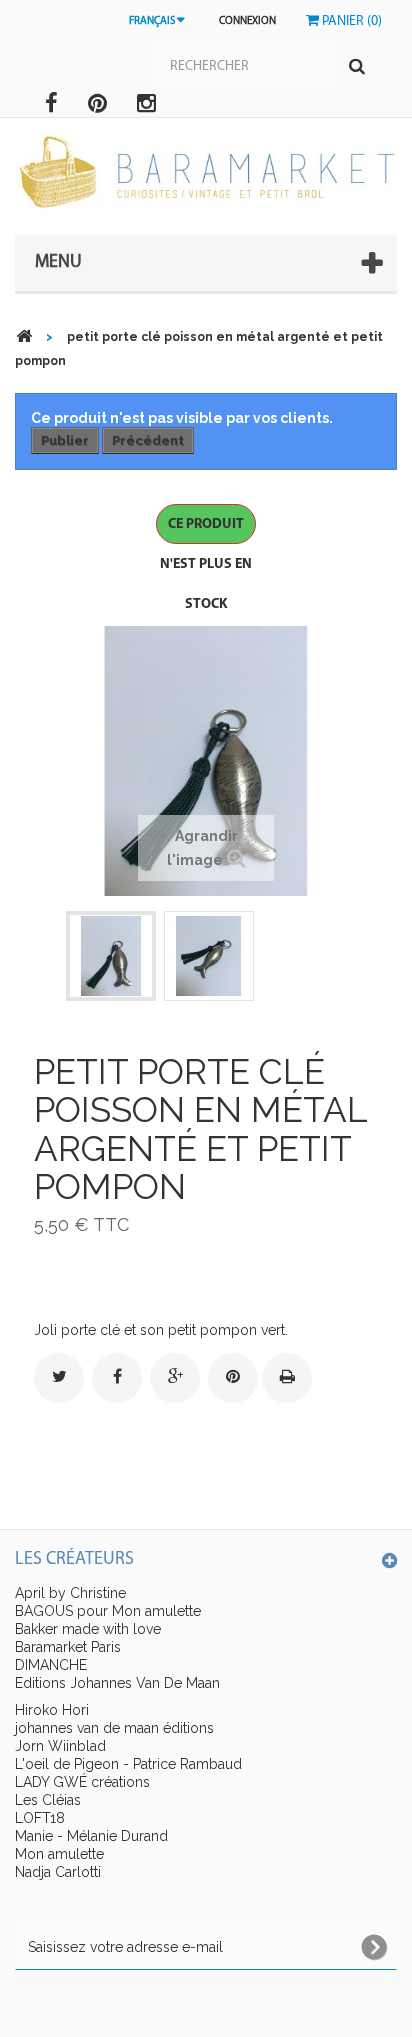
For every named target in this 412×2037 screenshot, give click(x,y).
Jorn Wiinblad (60, 1746)
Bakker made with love (88, 1629)
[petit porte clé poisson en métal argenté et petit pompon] (111, 956)
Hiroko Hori (52, 1710)
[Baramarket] (206, 171)
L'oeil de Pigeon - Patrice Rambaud (128, 1764)
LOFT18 (40, 1818)
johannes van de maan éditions (114, 1728)
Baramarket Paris (68, 1647)
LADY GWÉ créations (82, 1782)
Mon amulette (59, 1854)
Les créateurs (74, 1560)
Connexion (247, 21)
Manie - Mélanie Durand (91, 1836)
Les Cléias (48, 1800)
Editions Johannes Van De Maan (117, 1683)
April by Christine (70, 1593)
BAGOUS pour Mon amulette (108, 1611)
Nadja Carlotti (58, 1872)
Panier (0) (350, 21)
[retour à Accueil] (24, 336)
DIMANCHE (51, 1665)
